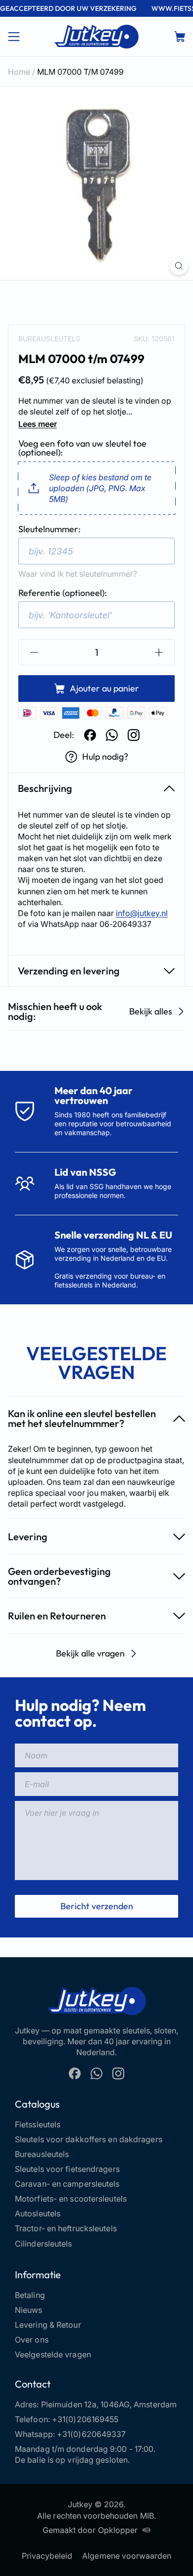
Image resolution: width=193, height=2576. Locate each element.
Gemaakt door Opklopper (90, 2530)
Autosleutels (38, 2213)
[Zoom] (179, 266)
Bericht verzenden (97, 1906)
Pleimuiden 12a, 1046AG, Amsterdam (109, 2404)
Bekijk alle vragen (90, 1653)
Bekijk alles (151, 1011)
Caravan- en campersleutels (67, 2184)
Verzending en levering (69, 971)
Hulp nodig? (105, 757)
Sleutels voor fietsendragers (67, 2169)
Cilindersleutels (44, 2244)
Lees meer (38, 424)
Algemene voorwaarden (127, 2556)
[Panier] (180, 37)
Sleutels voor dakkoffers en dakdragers (89, 2139)
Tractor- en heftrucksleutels (66, 2228)
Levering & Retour (48, 2325)
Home (19, 72)
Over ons (32, 2340)
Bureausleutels (49, 339)
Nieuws (29, 2310)
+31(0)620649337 (92, 2434)
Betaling (30, 2295)
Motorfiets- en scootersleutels (71, 2199)
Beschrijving (45, 788)
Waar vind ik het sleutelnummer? (78, 574)
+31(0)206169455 (85, 2419)
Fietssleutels (38, 2124)
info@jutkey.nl (142, 913)
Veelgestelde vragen (53, 2354)
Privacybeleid (47, 2556)
